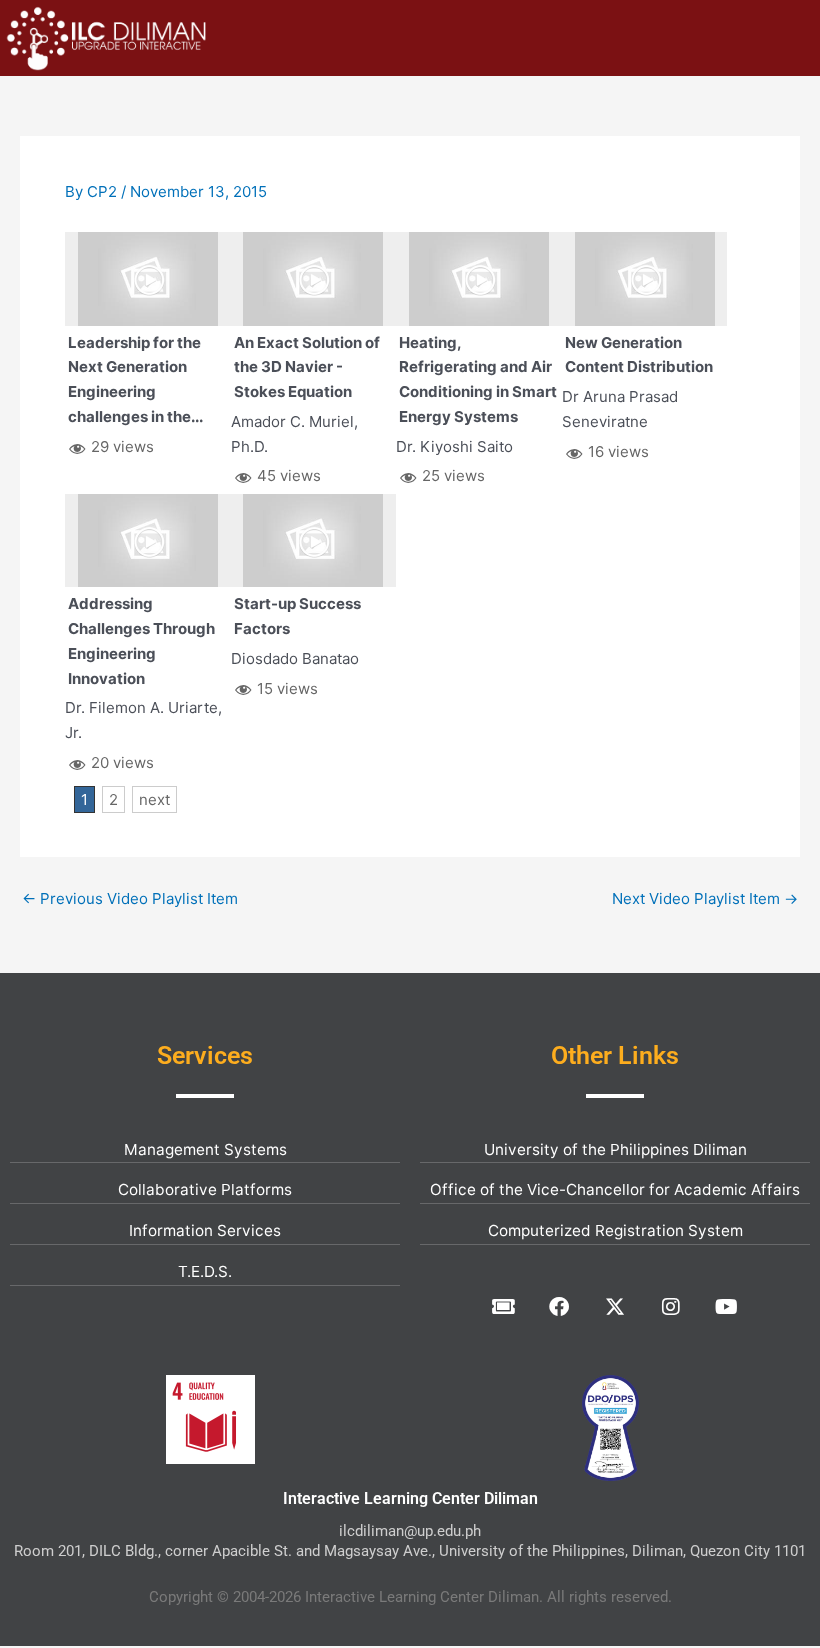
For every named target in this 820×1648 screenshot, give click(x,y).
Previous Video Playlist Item (130, 898)
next (154, 799)
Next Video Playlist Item (705, 898)
